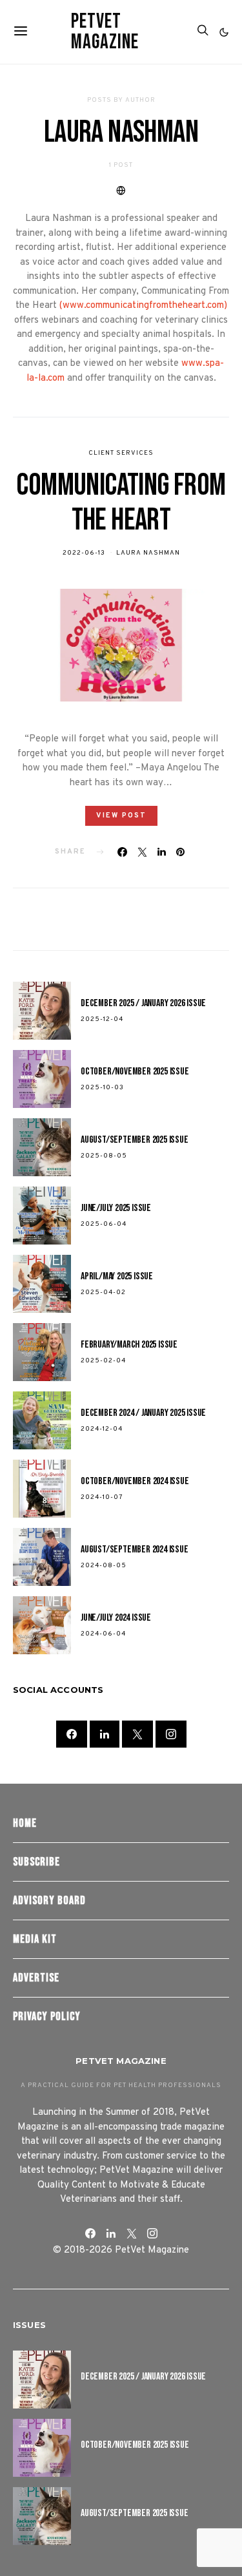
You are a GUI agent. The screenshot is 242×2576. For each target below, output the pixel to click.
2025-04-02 (103, 1293)
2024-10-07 (102, 1497)
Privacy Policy (47, 2017)
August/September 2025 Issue (135, 1140)
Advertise (36, 1978)
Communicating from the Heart (121, 503)
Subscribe (36, 1862)
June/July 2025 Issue (116, 1208)
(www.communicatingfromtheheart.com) (143, 306)
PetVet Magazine (105, 32)
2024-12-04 (102, 1429)
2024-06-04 (103, 1634)
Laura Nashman (148, 553)
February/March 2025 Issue (129, 1345)
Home (25, 1823)
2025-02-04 (103, 1361)
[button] (224, 32)
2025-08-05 (104, 1156)
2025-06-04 (104, 1224)
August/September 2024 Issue (135, 1550)
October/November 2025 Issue (135, 1072)
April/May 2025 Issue (117, 1276)
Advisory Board (49, 1901)
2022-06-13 (84, 553)
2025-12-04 (102, 1019)
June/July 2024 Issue (116, 1618)
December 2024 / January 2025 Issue (143, 1413)
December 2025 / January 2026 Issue (143, 1003)
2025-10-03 (102, 1088)
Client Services (121, 453)
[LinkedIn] (105, 1734)
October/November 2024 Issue (135, 1481)
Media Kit (35, 1939)
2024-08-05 (104, 1566)
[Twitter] (137, 1734)
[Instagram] (171, 1734)
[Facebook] (72, 1734)
